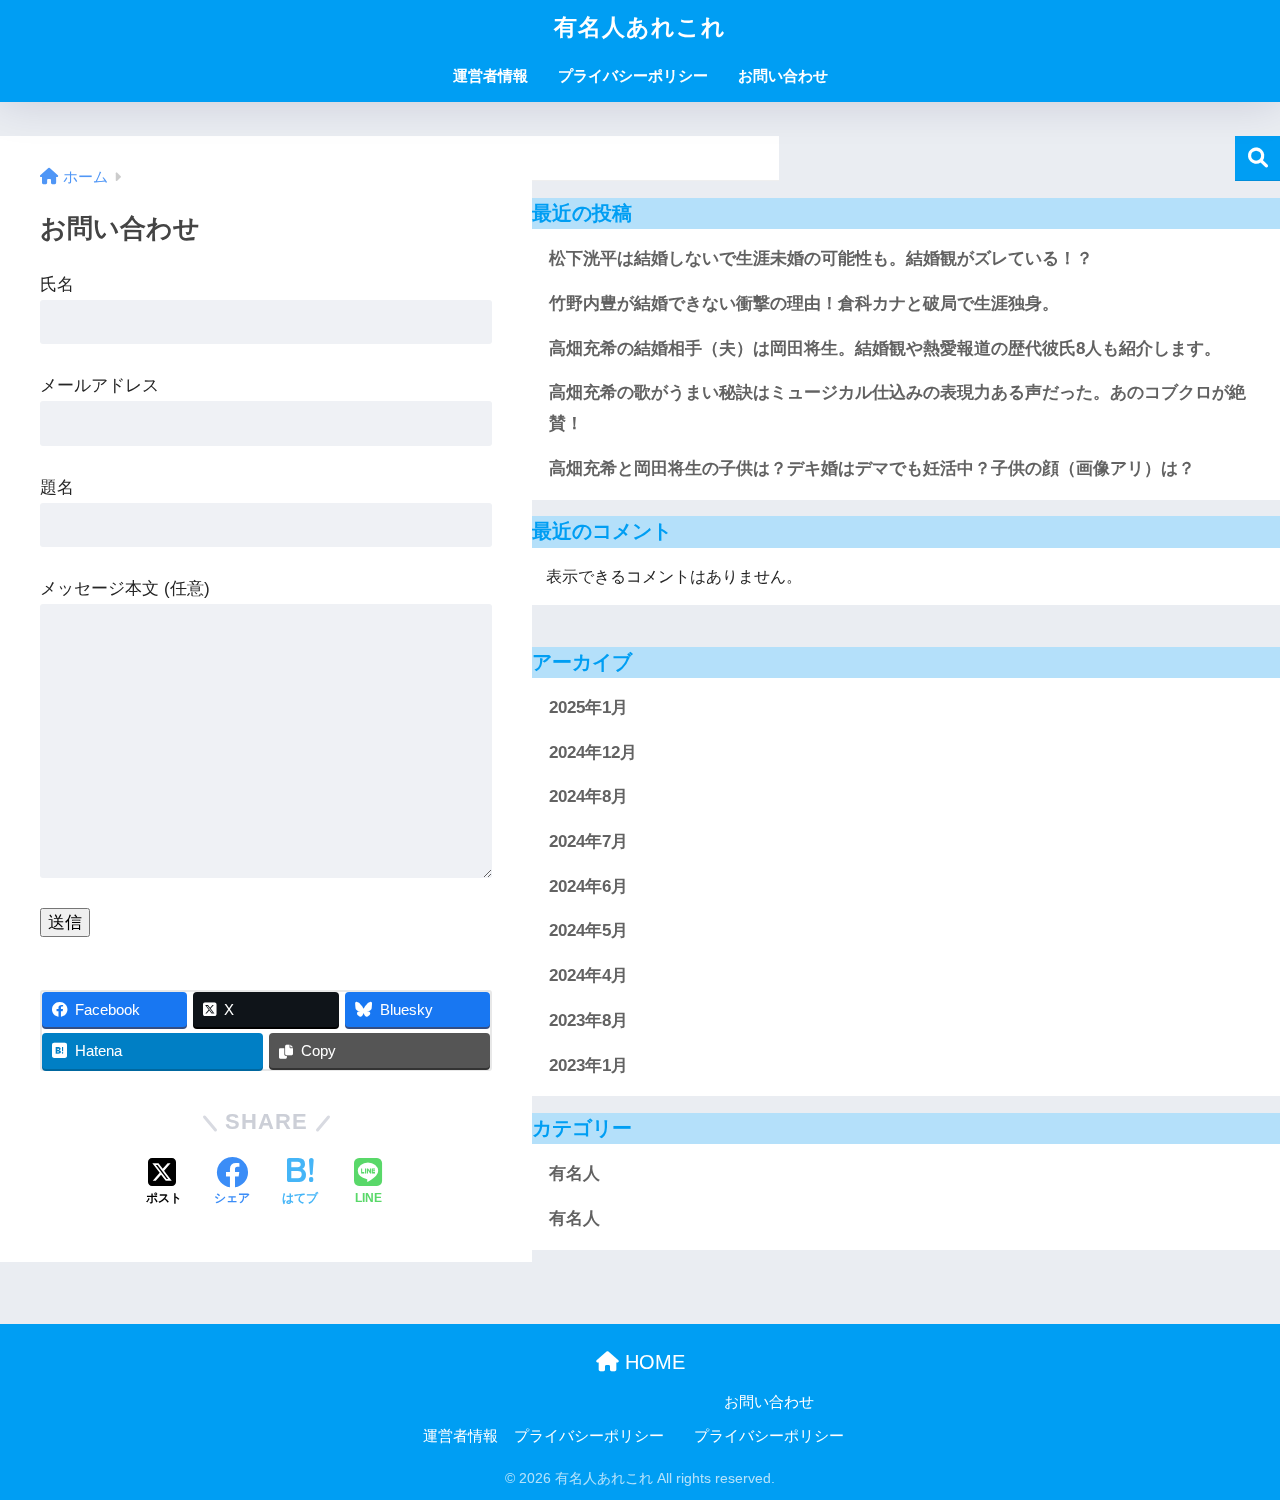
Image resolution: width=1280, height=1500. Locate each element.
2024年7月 (588, 841)
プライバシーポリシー (633, 75)
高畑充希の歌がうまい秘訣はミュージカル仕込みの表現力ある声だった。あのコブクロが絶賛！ (897, 408)
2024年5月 (588, 930)
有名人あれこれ (640, 27)
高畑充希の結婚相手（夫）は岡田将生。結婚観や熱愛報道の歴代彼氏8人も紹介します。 (885, 348)
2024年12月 (593, 752)
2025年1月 (588, 707)
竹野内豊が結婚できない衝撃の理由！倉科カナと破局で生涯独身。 (804, 303)
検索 (1257, 158)
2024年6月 (588, 886)
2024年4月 (588, 975)
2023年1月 (588, 1065)
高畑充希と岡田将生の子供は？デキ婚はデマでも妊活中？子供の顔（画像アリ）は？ (872, 468)
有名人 (574, 1173)
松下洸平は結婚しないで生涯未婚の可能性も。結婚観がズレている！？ (821, 258)
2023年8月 (588, 1020)
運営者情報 (490, 75)
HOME (652, 1362)
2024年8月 (588, 796)
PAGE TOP (1231, 1439)
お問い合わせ (783, 75)
